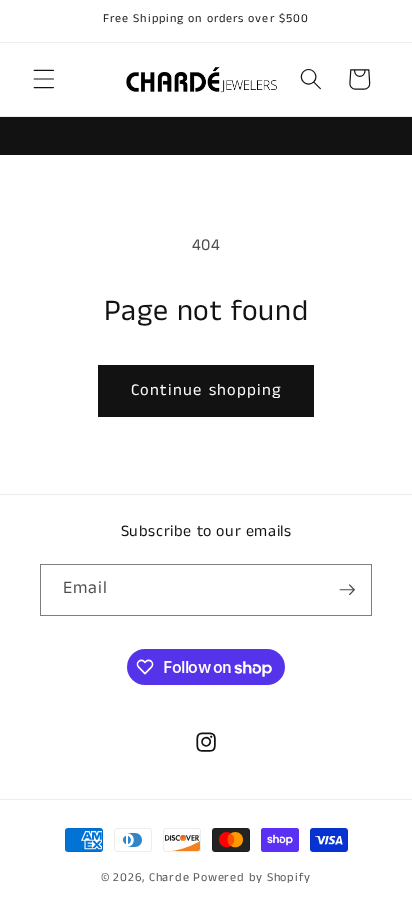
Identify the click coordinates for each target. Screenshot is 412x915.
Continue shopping (206, 390)
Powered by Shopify (252, 877)
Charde (171, 877)
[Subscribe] (347, 590)
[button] (44, 79)
